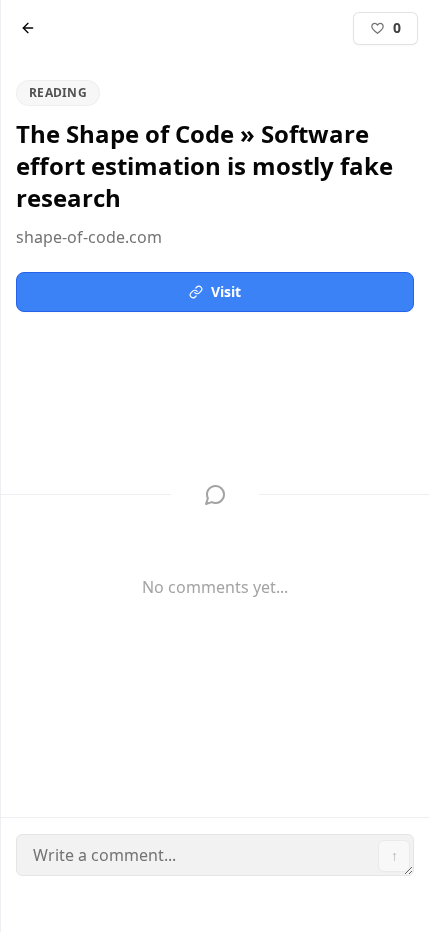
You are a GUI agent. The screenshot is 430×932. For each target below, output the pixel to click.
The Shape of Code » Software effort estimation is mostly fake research (181, 107)
